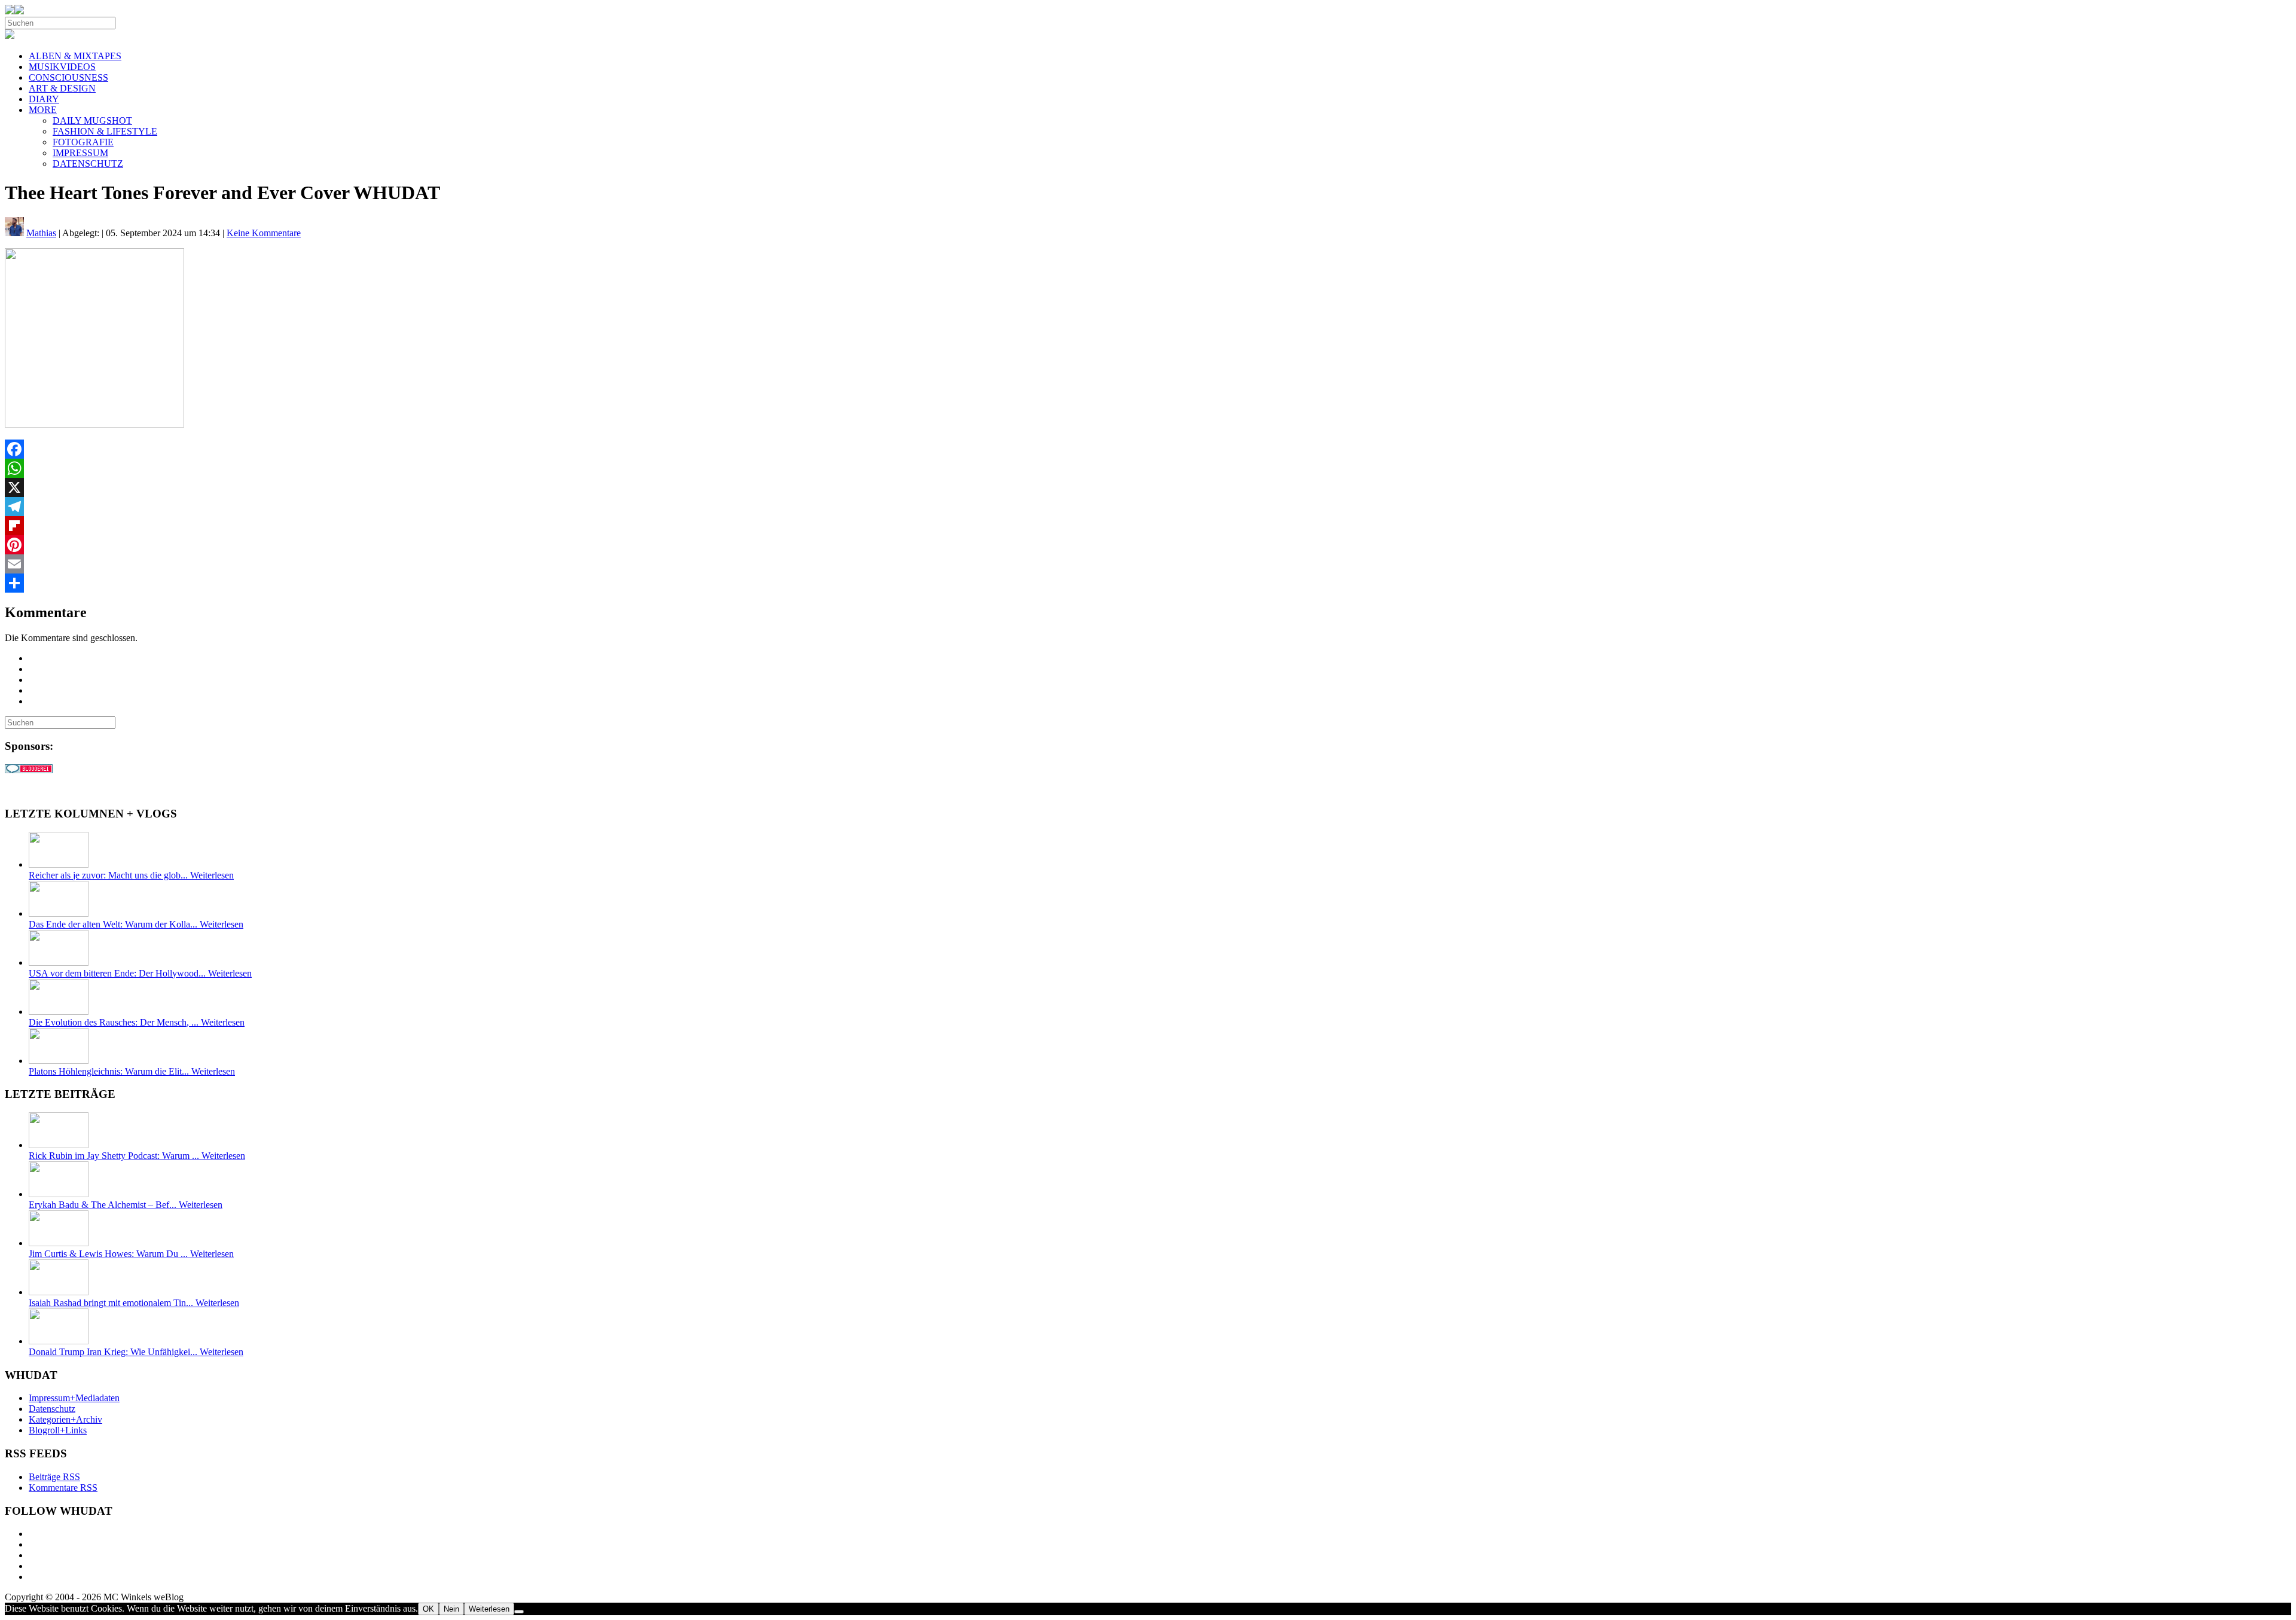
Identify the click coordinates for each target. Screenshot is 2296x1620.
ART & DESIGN (62, 88)
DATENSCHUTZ (88, 164)
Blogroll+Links (58, 1430)
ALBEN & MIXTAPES (75, 56)
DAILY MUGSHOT (92, 120)
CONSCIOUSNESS (68, 77)
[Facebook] (1148, 449)
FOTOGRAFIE (83, 142)
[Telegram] (1148, 507)
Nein (451, 1609)
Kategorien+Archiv (65, 1419)
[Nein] (519, 1612)
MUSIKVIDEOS (62, 67)
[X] (1148, 487)
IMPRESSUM (80, 153)
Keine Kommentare (264, 233)
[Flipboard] (1148, 526)
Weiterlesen (489, 1609)
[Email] (1148, 564)
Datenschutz (52, 1409)
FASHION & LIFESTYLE (105, 131)
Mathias (41, 233)
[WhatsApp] (1148, 468)
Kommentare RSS (63, 1488)
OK (428, 1609)
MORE (43, 110)
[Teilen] (1148, 583)
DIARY (44, 99)
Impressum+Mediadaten (74, 1398)
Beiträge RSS (54, 1477)
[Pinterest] (1148, 545)
